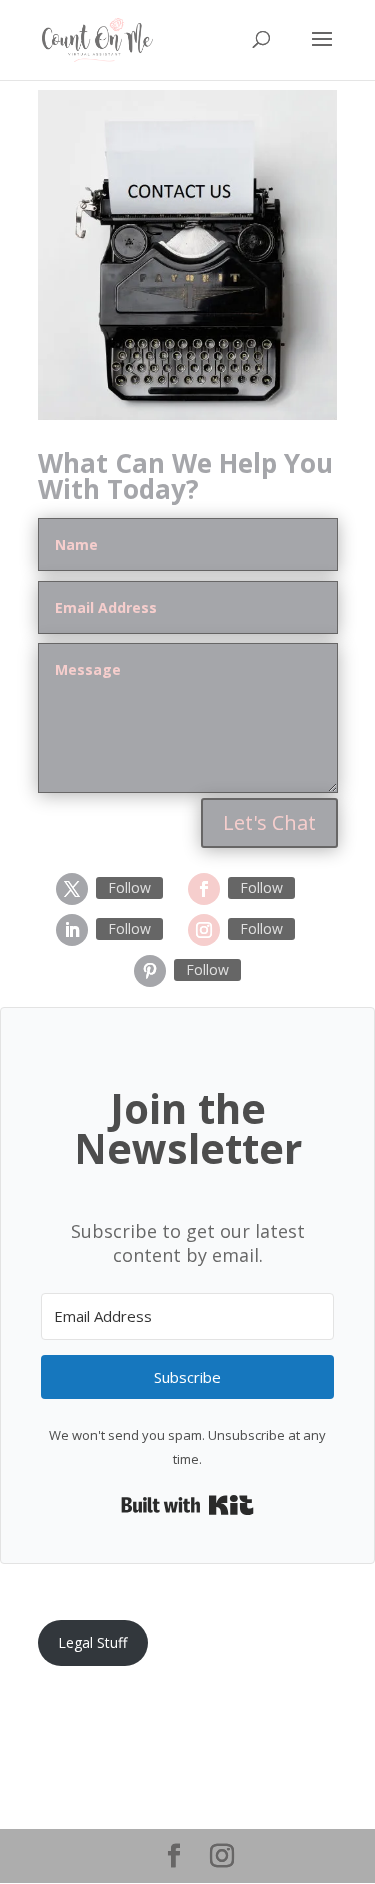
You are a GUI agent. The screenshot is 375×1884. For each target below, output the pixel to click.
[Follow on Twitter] (72, 889)
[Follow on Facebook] (204, 889)
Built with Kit (187, 1505)
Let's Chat (269, 822)
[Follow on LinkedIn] (72, 930)
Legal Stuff (92, 1642)
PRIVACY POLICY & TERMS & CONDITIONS (179, 1711)
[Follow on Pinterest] (150, 971)
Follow (129, 887)
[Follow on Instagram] (204, 930)
